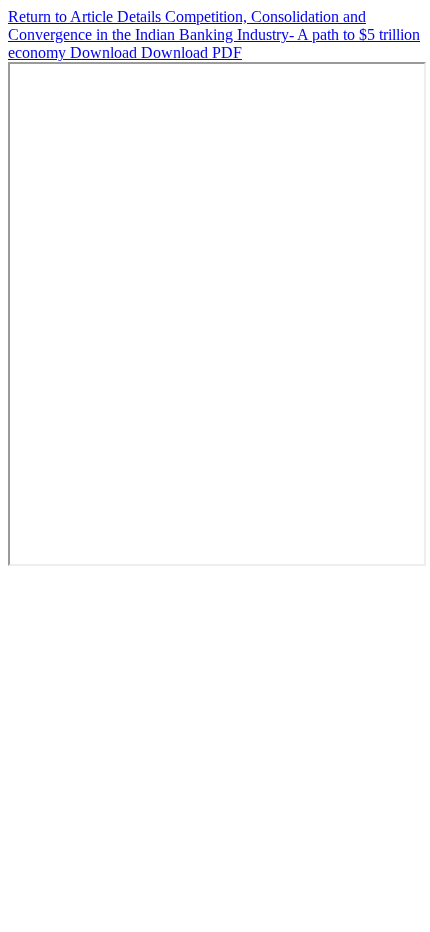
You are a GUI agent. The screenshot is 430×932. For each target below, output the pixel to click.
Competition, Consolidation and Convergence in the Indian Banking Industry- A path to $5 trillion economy (214, 34)
